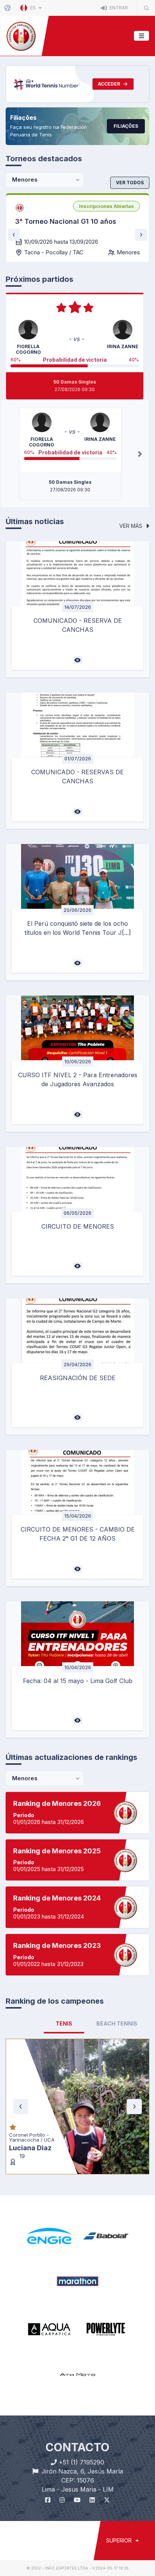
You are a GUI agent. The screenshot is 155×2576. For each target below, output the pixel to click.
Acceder (109, 84)
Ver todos (130, 183)
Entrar (118, 8)
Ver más (131, 526)
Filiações (126, 126)
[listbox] (106, 206)
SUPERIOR (120, 2450)
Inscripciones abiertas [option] (106, 206)
